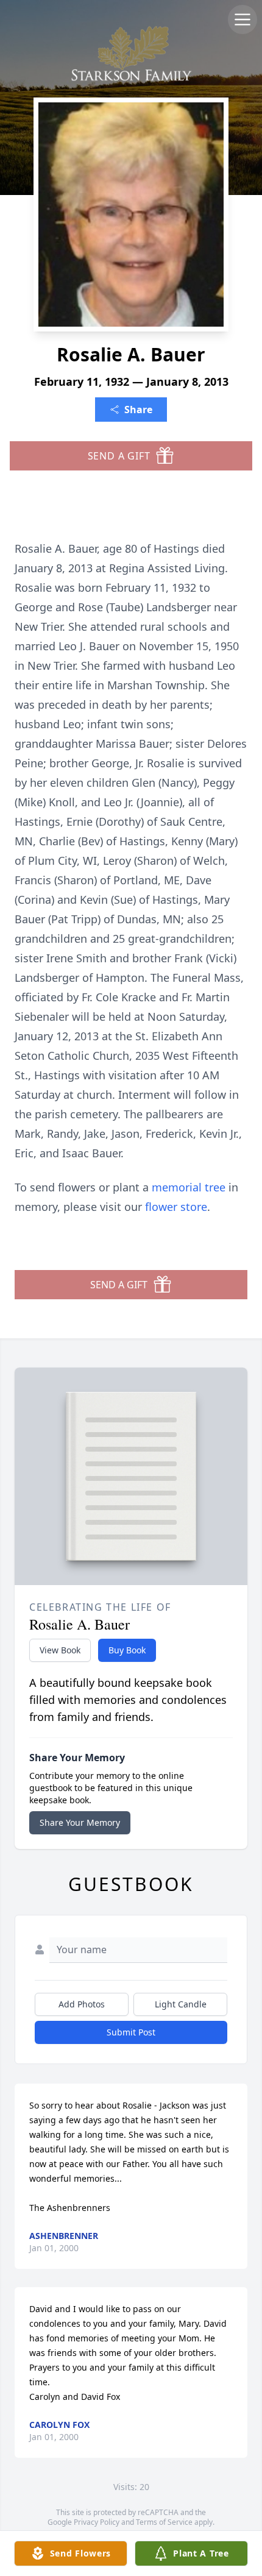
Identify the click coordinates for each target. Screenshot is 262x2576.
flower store (176, 1207)
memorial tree (189, 1187)
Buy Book (127, 1650)
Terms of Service (164, 2522)
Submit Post (131, 2032)
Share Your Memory (80, 1822)
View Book (60, 1650)
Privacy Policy (97, 2522)
